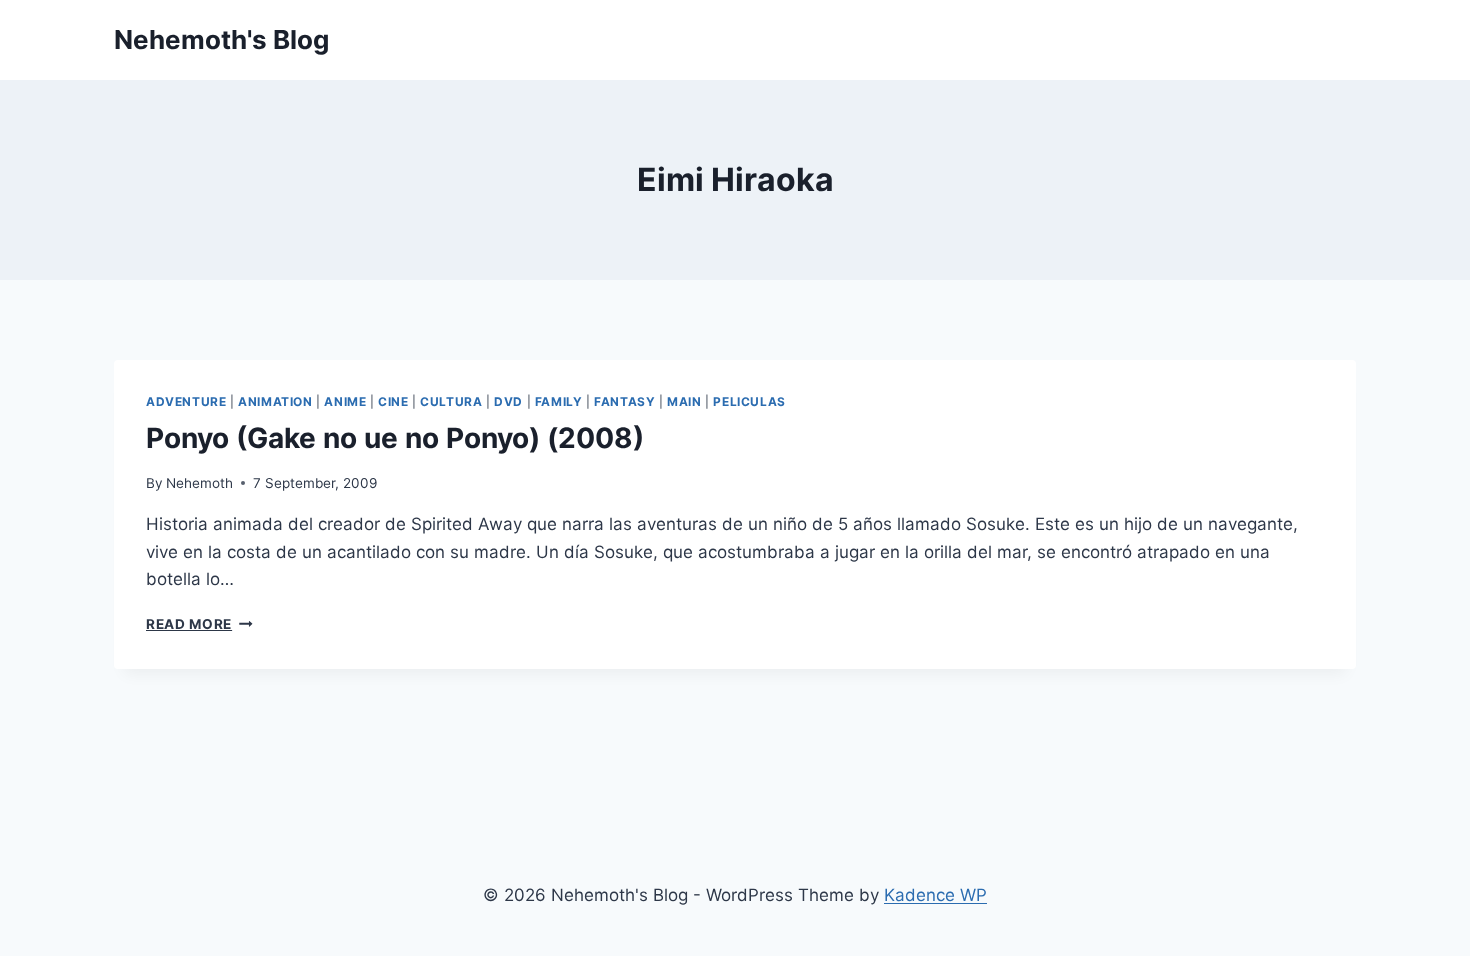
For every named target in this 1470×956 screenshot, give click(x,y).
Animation (275, 401)
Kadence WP (935, 895)
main (684, 401)
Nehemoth (199, 483)
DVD (508, 401)
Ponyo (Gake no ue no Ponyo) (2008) (395, 438)
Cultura (451, 401)
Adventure (186, 401)
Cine (393, 401)
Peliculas (749, 401)
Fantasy (624, 401)
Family (559, 401)
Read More (199, 624)
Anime (345, 401)
